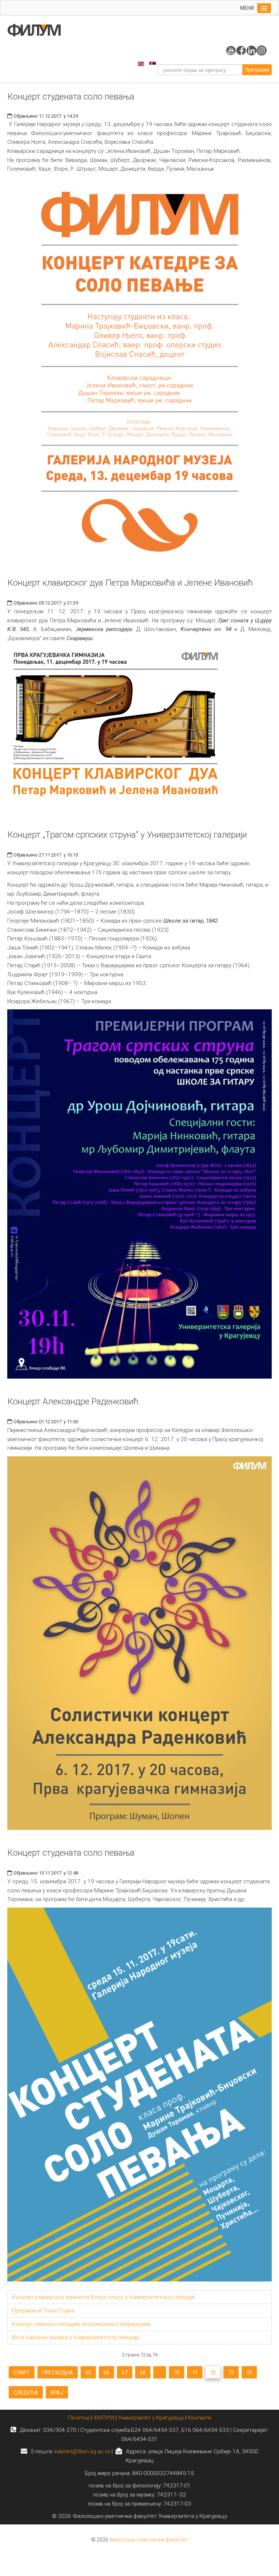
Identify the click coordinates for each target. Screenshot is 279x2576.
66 (106, 2373)
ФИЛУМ (104, 2418)
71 (195, 2373)
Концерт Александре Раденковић (73, 1401)
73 (231, 2373)
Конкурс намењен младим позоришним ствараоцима (81, 2324)
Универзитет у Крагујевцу (151, 2418)
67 (125, 2373)
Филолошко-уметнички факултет (149, 2540)
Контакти (199, 2418)
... (160, 2373)
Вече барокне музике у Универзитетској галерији (76, 2337)
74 (249, 2373)
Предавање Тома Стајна (43, 2311)
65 (88, 2373)
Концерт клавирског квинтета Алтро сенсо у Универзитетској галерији (103, 2297)
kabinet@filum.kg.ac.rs (82, 2451)
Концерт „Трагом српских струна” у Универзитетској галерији (127, 835)
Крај (57, 2393)
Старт (22, 2373)
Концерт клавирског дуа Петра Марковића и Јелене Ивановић (130, 583)
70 (177, 2373)
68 (143, 2373)
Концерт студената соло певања (71, 97)
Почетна (79, 2418)
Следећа (26, 2393)
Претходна (58, 2373)
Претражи (257, 70)
